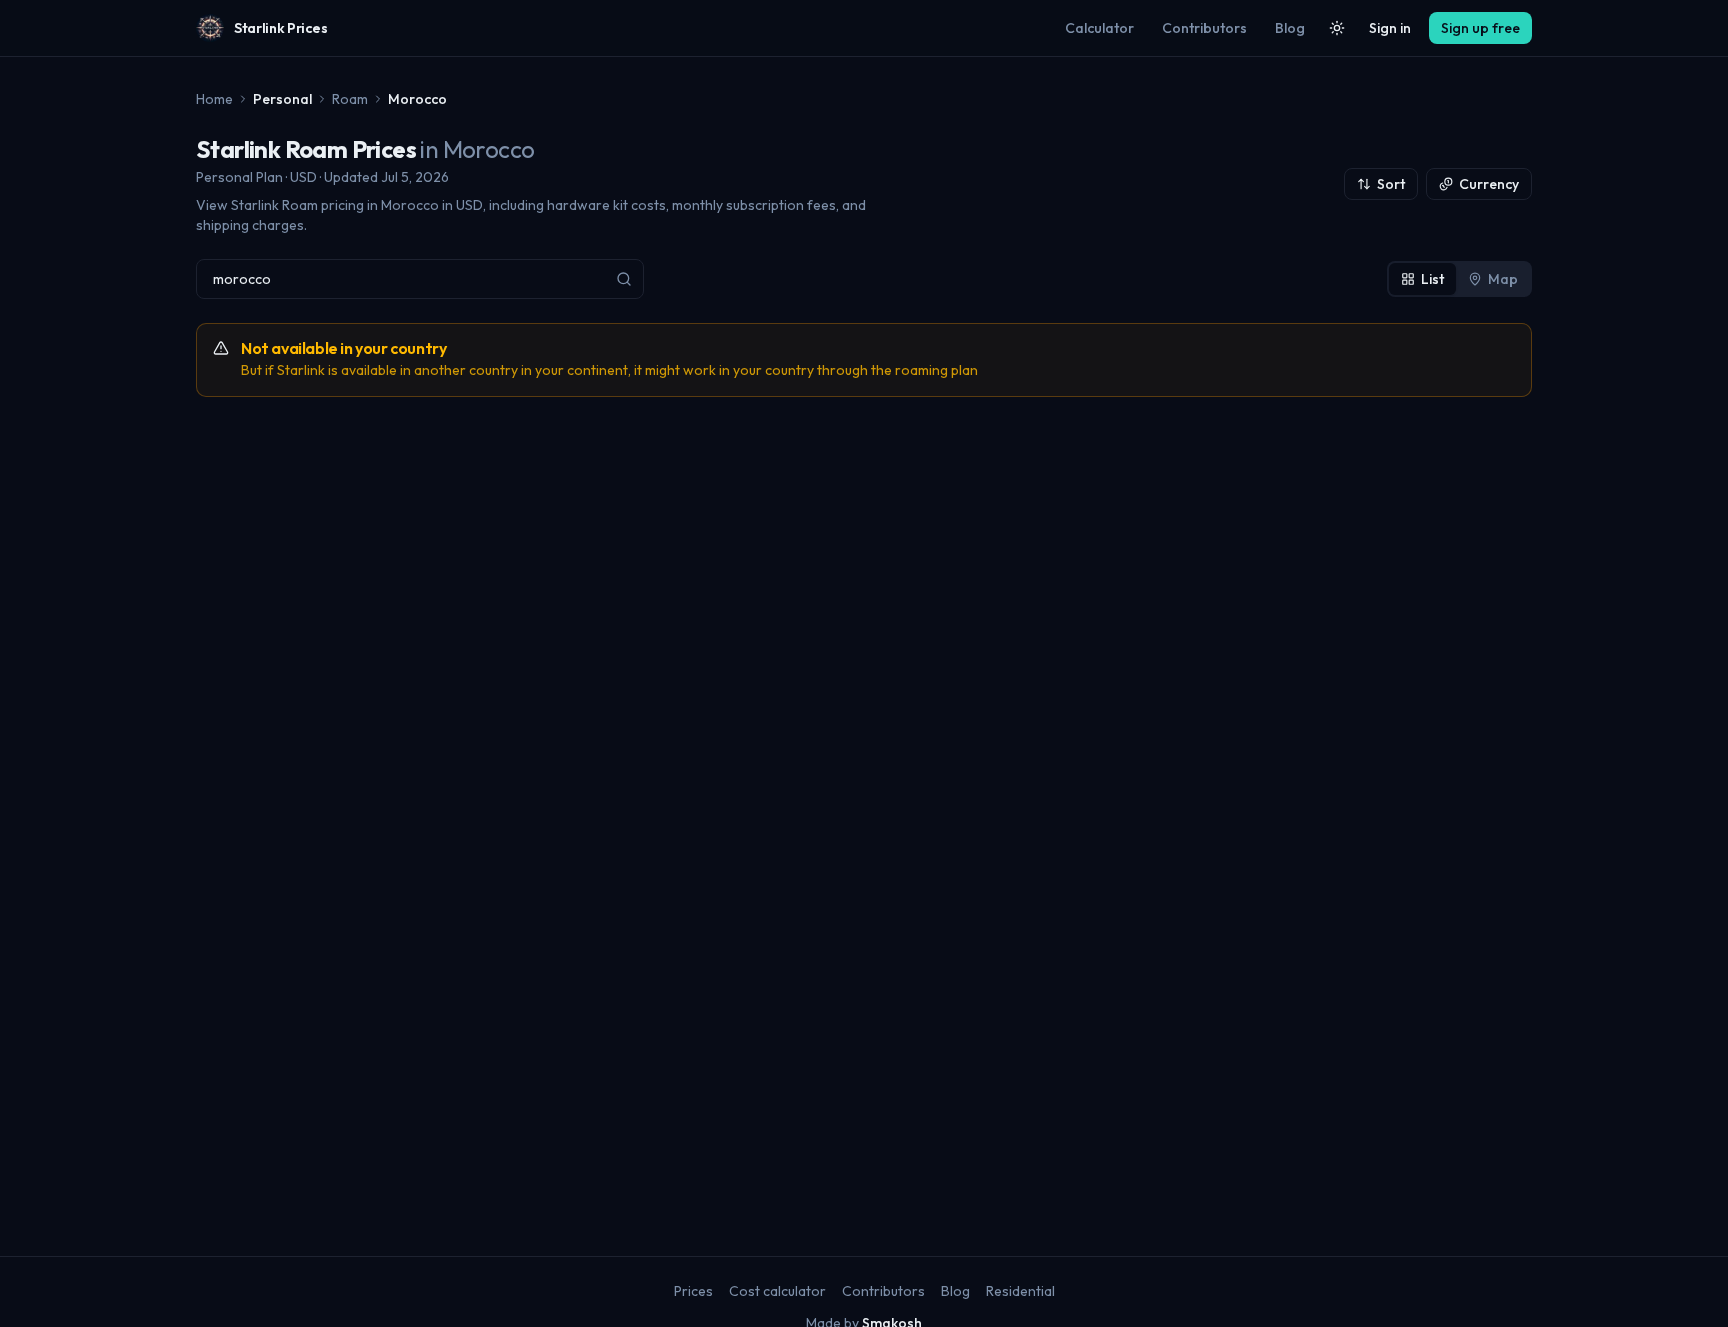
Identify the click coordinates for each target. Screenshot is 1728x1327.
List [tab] (1432, 279)
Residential (1020, 1291)
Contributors (1204, 28)
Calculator (1099, 28)
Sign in (1390, 28)
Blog (1290, 28)
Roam (350, 99)
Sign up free (1480, 28)
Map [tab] (1503, 279)
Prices (693, 1291)
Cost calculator (777, 1291)
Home (214, 99)
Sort (1391, 184)
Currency (1489, 184)
